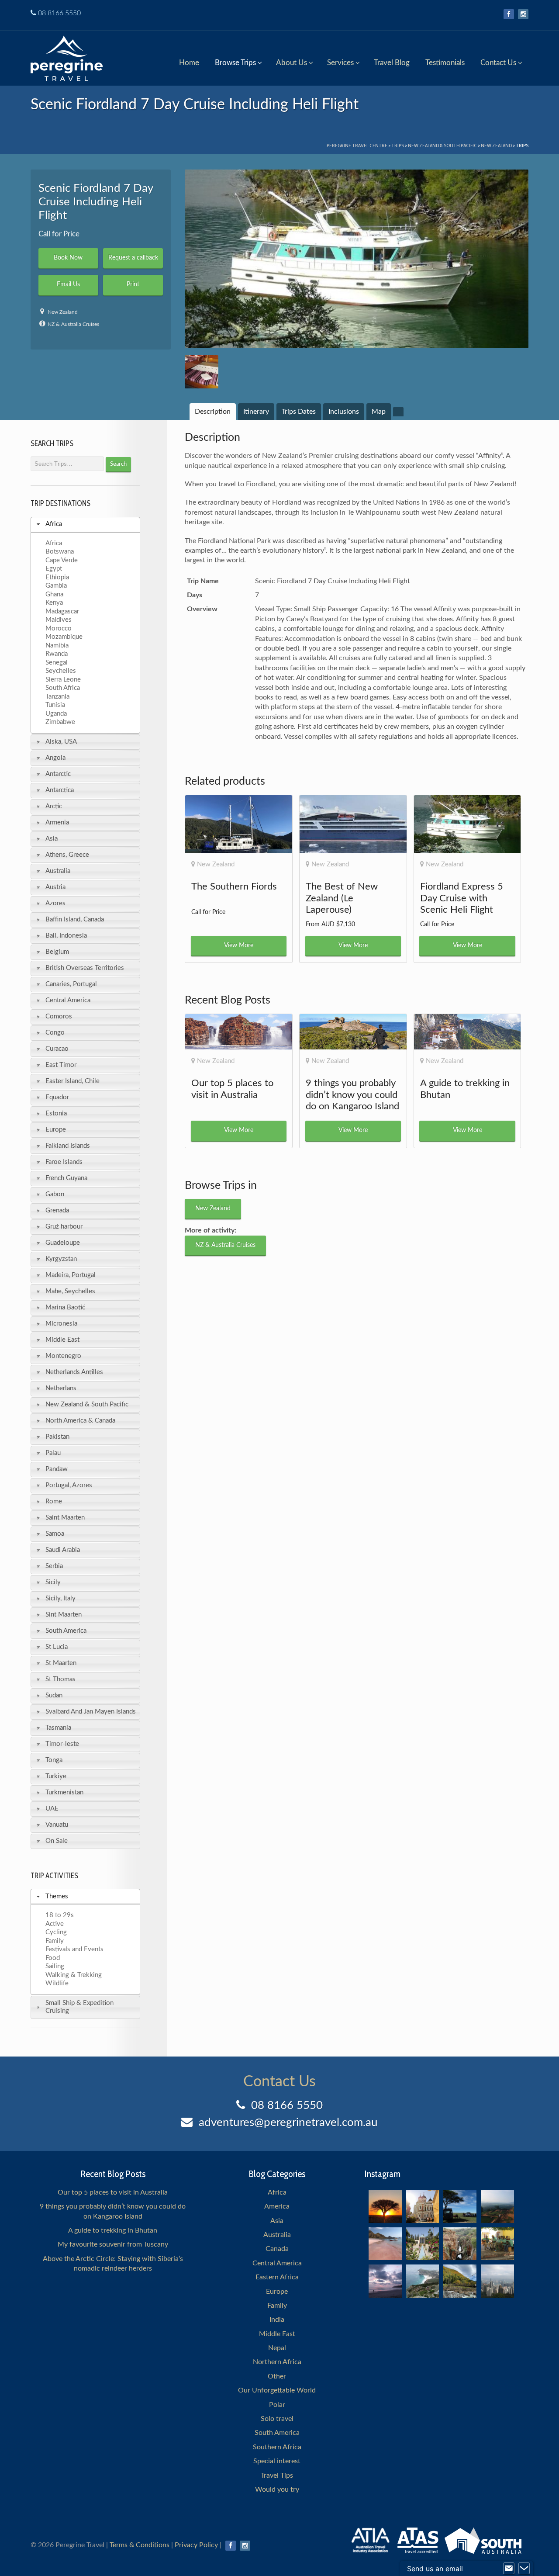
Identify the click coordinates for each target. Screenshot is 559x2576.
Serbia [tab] (54, 1566)
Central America (277, 2263)
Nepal (277, 2348)
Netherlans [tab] (61, 1388)
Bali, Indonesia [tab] (66, 936)
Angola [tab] (55, 758)
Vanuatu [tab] (57, 1825)
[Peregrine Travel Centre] (67, 57)
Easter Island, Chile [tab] (72, 1081)
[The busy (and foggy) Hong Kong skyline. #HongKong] (497, 2281)
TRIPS (398, 145)
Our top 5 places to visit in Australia (113, 2192)
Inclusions (344, 412)
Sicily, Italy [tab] (60, 1598)
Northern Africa (277, 2362)
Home (189, 63)
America (277, 2206)
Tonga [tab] (54, 1760)
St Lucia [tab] (57, 1647)
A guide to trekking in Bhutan (113, 2230)
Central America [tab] (68, 1000)
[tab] (213, 412)
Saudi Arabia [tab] (63, 1550)
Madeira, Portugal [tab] (71, 1275)
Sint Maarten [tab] (64, 1615)
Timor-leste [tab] (62, 1744)
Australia (277, 2235)
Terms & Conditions (140, 2545)
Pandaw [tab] (57, 1469)
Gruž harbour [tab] (64, 1227)
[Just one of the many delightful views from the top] (497, 2206)
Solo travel (277, 2419)
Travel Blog (392, 63)
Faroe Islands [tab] (64, 1162)
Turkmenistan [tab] (64, 1792)
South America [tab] (66, 1631)
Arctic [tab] (54, 806)
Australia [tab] (58, 871)
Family (277, 2306)
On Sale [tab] (57, 1841)
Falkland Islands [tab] (68, 1146)
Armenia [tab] (57, 822)
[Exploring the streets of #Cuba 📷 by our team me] (497, 2244)
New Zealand (496, 145)
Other (277, 2376)
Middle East (277, 2334)
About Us (292, 63)
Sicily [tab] (53, 1582)
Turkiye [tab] (56, 1776)
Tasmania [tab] (58, 1728)
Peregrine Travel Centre (357, 145)
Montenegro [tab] (63, 1356)
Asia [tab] (52, 839)
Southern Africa (277, 2447)
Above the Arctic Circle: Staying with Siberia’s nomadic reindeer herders (113, 2264)
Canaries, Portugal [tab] (71, 984)
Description (213, 412)
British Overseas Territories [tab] (85, 968)
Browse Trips (235, 63)
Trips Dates (299, 412)
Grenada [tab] (57, 1210)
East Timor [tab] (61, 1065)
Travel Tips (277, 2476)
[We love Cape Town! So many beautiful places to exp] (423, 2281)
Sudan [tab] (54, 1695)
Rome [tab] (54, 1501)
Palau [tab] (53, 1453)
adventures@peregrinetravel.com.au (288, 2122)
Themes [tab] (57, 1896)
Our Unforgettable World (277, 2390)
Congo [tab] (55, 1033)
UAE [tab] (52, 1809)
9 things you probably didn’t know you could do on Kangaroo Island (113, 2211)
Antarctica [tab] (60, 790)
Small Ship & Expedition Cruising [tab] (79, 2007)
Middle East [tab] (62, 1340)
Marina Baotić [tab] (65, 1307)
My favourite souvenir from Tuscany (113, 2244)
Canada (277, 2249)
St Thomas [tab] (60, 1679)
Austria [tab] (55, 887)
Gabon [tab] (55, 1194)
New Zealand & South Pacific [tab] (87, 1404)
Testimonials (445, 63)
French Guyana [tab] (66, 1178)
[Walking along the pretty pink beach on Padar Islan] (385, 2244)
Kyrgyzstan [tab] (61, 1259)
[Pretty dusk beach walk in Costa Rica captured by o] (385, 2281)
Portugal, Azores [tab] (69, 1485)
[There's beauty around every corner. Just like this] (423, 2206)
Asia (277, 2221)
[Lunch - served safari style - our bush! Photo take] (460, 2206)
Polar (277, 2405)
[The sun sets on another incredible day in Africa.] (385, 2206)
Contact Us (498, 63)
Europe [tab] (56, 1130)
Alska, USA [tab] (61, 742)
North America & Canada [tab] (80, 1421)
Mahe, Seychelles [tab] (70, 1291)
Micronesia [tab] (61, 1324)
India (277, 2320)
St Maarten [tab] (61, 1663)
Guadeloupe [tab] (63, 1243)
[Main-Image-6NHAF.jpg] (357, 259)
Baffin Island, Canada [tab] (75, 919)
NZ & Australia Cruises (73, 324)
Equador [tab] (57, 1097)
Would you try (277, 2489)
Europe (277, 2292)
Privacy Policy (196, 2545)
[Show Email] (509, 2569)
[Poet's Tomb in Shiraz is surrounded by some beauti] (423, 2244)
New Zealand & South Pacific (442, 145)
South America (277, 2433)
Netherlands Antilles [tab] (74, 1372)
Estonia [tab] (56, 1113)
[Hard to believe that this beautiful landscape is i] (460, 2281)
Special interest (277, 2461)
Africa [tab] (54, 524)
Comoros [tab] (59, 1016)
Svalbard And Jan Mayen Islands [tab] (91, 1712)
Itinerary (256, 412)
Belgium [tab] (57, 952)
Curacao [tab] (57, 1049)
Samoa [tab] (55, 1534)
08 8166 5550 (59, 13)
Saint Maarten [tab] (65, 1518)
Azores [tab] (55, 903)
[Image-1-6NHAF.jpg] (201, 372)
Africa (277, 2192)
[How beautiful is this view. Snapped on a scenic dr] (460, 2244)
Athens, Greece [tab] (67, 855)
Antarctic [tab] (58, 774)
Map (379, 412)
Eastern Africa (277, 2277)
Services (340, 63)
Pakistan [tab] (57, 1437)
